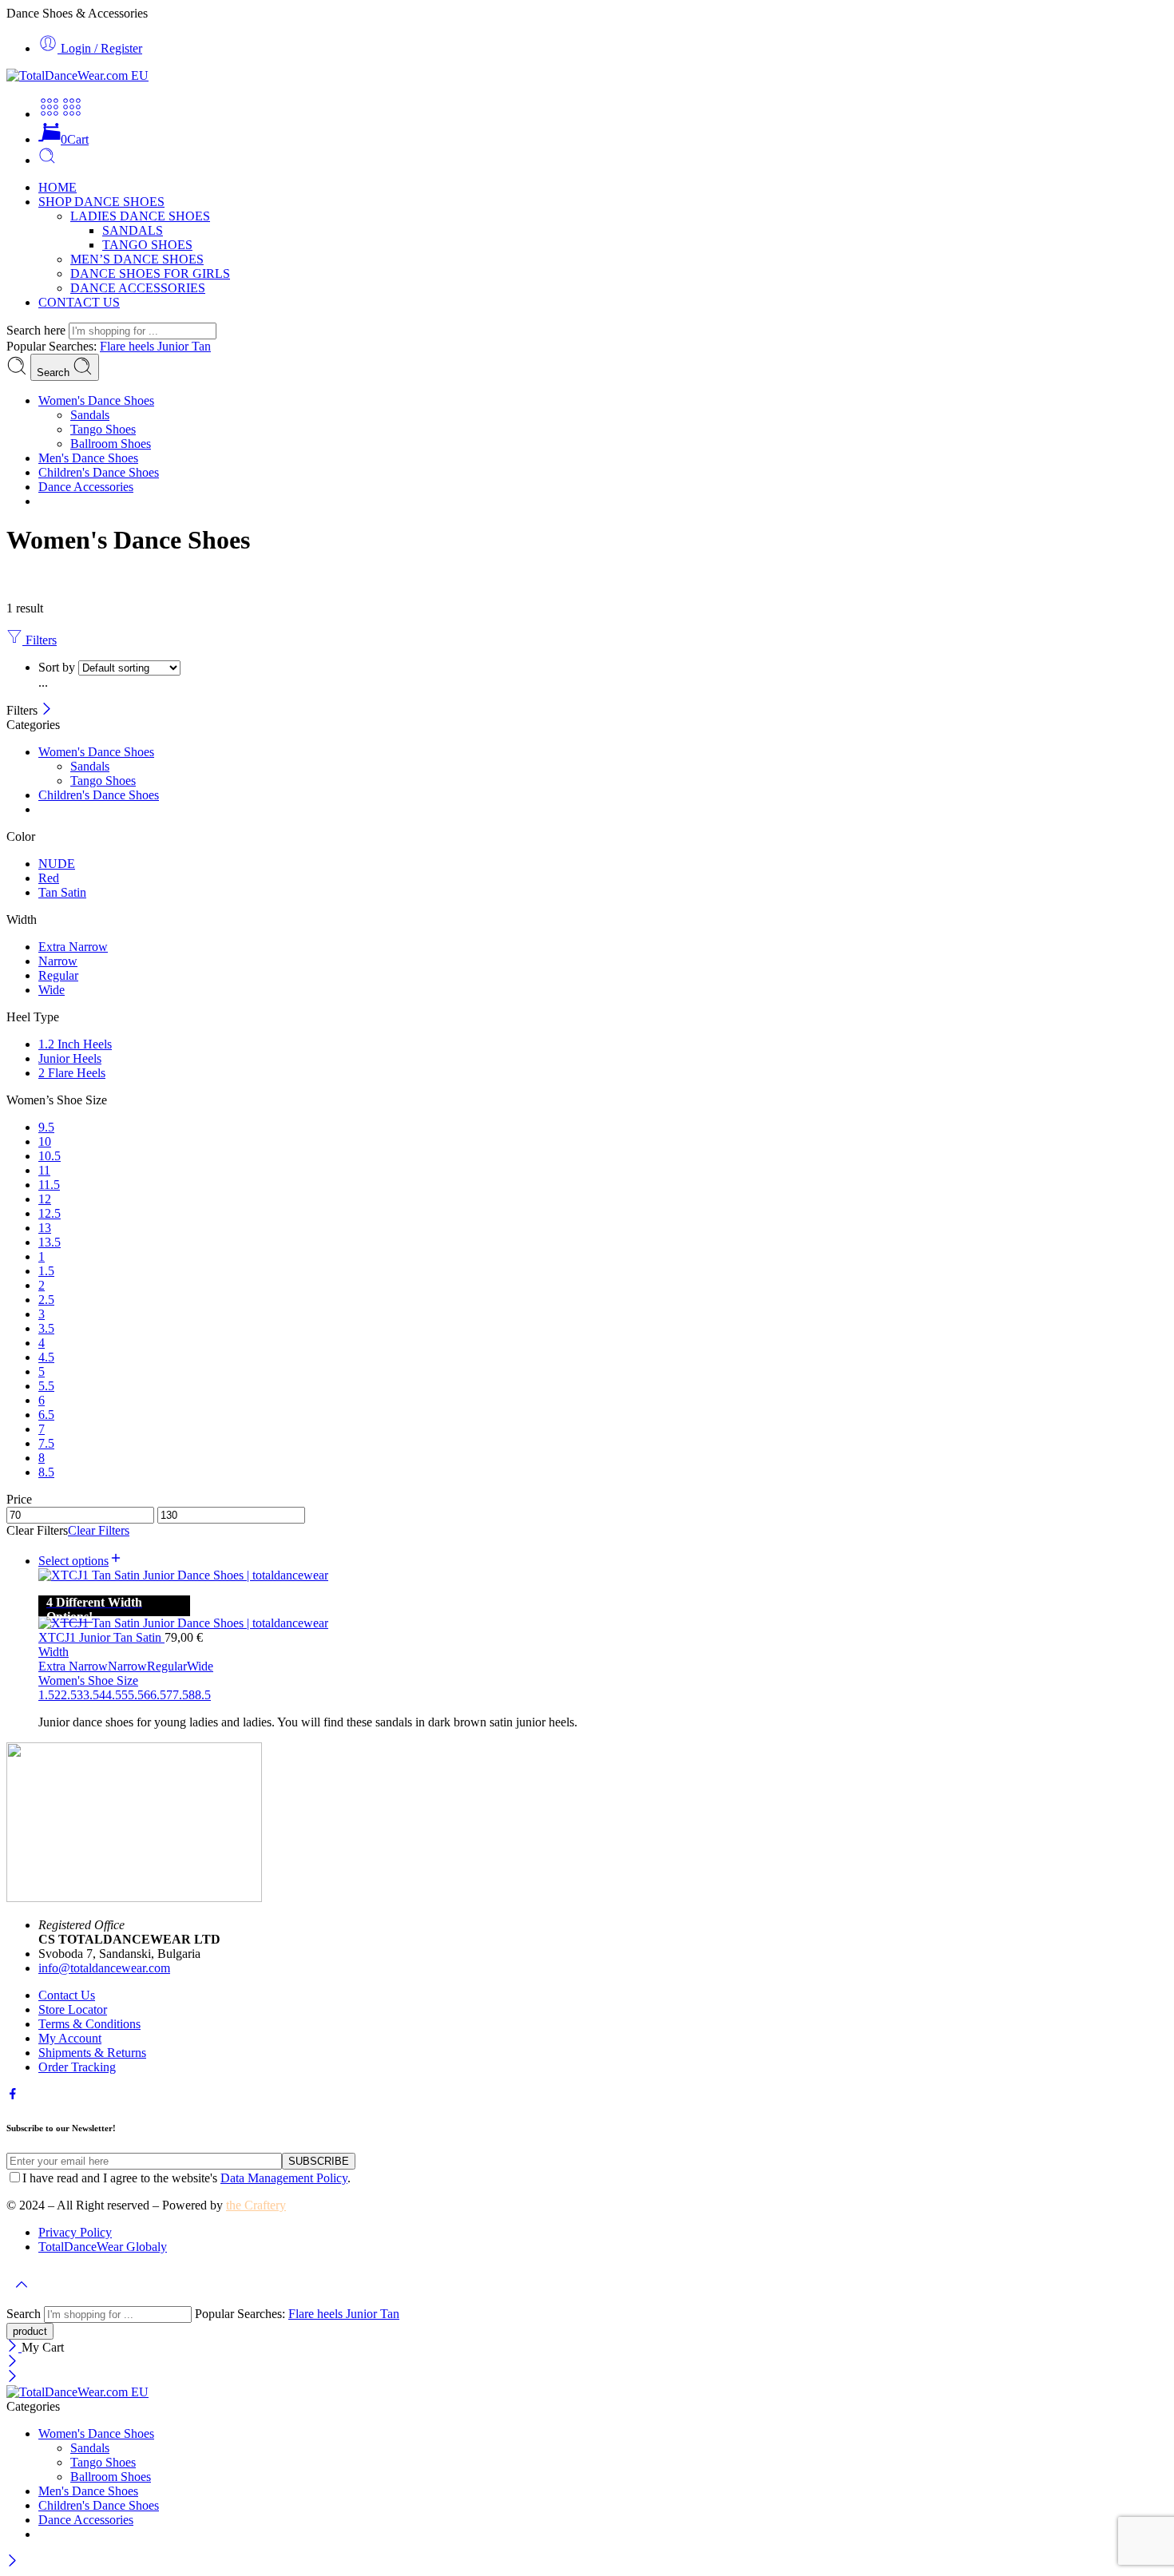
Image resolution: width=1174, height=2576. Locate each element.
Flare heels (129, 346)
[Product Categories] (50, 114)
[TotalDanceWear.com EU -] (77, 75)
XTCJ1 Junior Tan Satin (101, 1637)
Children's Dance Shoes (99, 472)
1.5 (46, 1695)
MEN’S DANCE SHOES (137, 259)
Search (55, 373)
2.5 (69, 1695)
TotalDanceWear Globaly (103, 2247)
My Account (70, 2038)
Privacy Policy (75, 2232)
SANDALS (133, 230)
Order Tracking (77, 2067)
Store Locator (73, 2009)
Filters (40, 640)
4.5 (113, 1695)
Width (54, 1652)
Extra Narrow (73, 1666)
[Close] (47, 710)
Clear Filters (99, 1530)
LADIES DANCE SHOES (140, 216)
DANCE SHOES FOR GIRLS (150, 273)
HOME (58, 187)
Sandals (90, 415)
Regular (167, 1666)
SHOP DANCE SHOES (101, 202)
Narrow (127, 1666)
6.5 (158, 1695)
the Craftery (256, 2205)
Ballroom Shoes (111, 444)
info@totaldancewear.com (104, 1968)
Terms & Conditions (89, 2024)
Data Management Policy (284, 2178)
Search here (38, 330)
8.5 (203, 1695)
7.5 (180, 1695)
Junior (175, 346)
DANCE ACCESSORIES (138, 288)
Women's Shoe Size (88, 1680)
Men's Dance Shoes (88, 458)
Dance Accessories (86, 487)
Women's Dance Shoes (96, 400)
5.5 (136, 1695)
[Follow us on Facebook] (13, 2096)
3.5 (91, 1695)
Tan (201, 346)
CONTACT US (79, 302)
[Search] (47, 160)
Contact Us (67, 1995)
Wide (200, 1666)
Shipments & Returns (92, 2053)
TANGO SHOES (147, 245)
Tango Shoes (103, 429)
